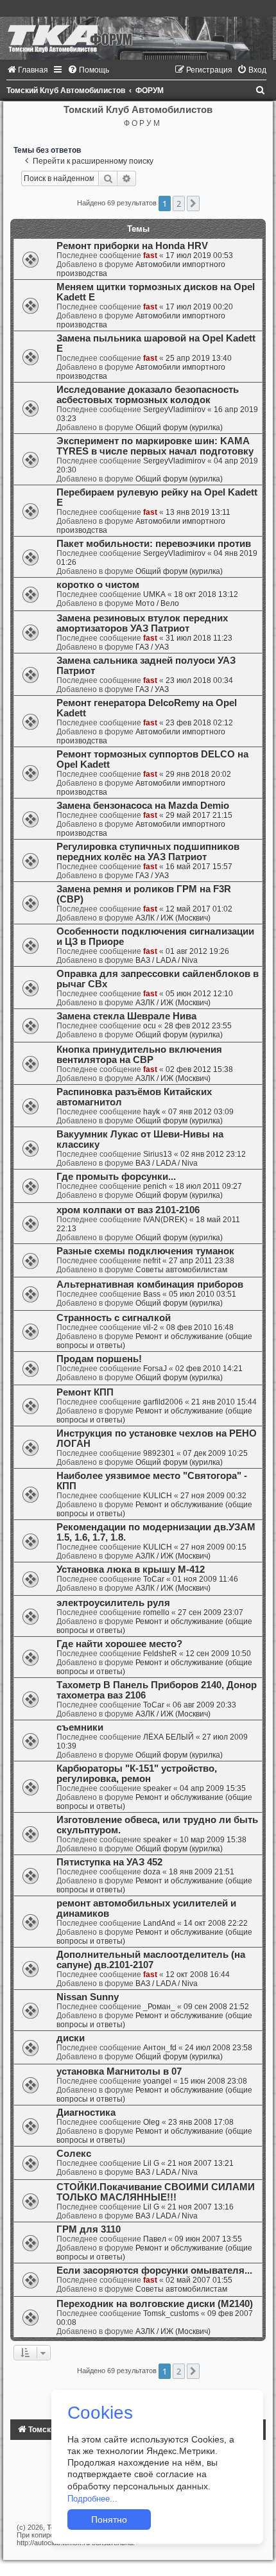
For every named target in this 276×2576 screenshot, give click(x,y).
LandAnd (159, 1923)
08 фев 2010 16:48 (200, 1327)
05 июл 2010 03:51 (203, 1294)
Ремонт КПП (85, 1392)
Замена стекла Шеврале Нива (126, 1016)
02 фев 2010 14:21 (209, 1369)
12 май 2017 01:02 (199, 909)
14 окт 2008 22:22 (216, 1923)
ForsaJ (155, 1369)
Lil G (151, 2163)
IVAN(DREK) (165, 1220)
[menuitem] (27, 70)
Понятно (109, 2520)
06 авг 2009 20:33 (204, 1705)
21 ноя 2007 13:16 (201, 2207)
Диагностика (86, 2113)
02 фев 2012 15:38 (199, 1069)
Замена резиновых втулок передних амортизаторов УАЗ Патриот (142, 623)
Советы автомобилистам (181, 1270)
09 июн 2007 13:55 (208, 2239)
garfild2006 (163, 1402)
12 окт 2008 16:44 (198, 1975)
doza (152, 1872)
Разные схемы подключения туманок (145, 1251)
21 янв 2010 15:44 (224, 1402)
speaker (157, 1788)
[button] (193, 203)
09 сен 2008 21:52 (216, 2007)
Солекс (74, 2154)
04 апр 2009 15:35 (213, 1788)
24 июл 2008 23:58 (219, 2048)
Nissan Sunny (88, 1997)
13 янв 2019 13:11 (198, 512)
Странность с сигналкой (114, 1318)
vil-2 (151, 1327)
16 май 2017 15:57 (199, 867)
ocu (150, 1026)
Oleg (151, 2122)
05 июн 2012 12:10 (199, 994)
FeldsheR (160, 1654)
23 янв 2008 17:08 (201, 2122)
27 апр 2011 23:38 (202, 1261)
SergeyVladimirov (174, 410)
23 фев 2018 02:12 (199, 723)
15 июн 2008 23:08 (213, 2081)
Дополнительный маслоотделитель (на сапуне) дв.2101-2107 (151, 1960)
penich (155, 1186)
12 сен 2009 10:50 (218, 1654)
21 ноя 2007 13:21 (201, 2163)
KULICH (158, 1496)
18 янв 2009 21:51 (202, 1872)
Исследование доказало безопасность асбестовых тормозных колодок (148, 395)
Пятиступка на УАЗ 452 (109, 1862)
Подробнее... (92, 2499)
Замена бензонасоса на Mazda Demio (143, 806)
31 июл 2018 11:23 (199, 638)
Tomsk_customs (171, 2313)
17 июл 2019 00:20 (199, 307)
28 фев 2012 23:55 (198, 1026)
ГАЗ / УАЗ (152, 647)
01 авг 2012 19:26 (197, 951)
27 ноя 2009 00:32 (213, 1496)
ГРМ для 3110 (89, 2229)
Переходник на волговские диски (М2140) (155, 2304)
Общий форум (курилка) (179, 428)
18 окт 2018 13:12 (206, 594)
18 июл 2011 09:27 (209, 1186)
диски (71, 2038)
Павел (155, 2239)
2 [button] (179, 203)
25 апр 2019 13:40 (199, 358)
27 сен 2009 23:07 (211, 1612)
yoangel (157, 2081)
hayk (151, 1112)
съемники (80, 1727)
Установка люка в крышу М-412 (131, 1569)
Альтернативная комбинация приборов (150, 1284)
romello (156, 1612)
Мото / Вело (157, 603)
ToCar (154, 1579)
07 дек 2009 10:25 (215, 1453)
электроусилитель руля (113, 1603)
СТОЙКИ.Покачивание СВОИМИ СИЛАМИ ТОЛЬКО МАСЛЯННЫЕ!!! (156, 2192)
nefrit (152, 1261)
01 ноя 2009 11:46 (205, 1579)
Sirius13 (158, 1154)
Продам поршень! (99, 1359)
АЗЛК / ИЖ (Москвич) (173, 918)
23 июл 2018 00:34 (199, 680)
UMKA (154, 594)
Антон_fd (160, 2048)
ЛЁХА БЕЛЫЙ (168, 1737)
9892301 (159, 1453)
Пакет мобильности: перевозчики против (154, 544)
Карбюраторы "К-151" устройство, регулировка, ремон (137, 1774)
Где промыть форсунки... (116, 1177)
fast (150, 255)
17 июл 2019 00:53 (199, 255)
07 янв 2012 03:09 (201, 1112)
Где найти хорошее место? (119, 1644)
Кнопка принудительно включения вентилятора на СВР (139, 1055)
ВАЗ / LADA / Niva (167, 960)
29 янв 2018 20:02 (198, 774)
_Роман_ (159, 2007)
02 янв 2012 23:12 (213, 1154)
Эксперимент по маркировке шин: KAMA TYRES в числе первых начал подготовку (155, 446)
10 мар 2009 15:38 (213, 1840)
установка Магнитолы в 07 (119, 2071)
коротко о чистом (98, 585)
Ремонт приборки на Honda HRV (132, 246)
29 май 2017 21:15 (199, 815)
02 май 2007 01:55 (199, 2280)
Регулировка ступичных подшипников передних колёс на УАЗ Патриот (148, 852)
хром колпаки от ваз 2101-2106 (128, 1210)
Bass (152, 1294)
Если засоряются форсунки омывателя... (154, 2270)
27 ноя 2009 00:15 (213, 1547)
